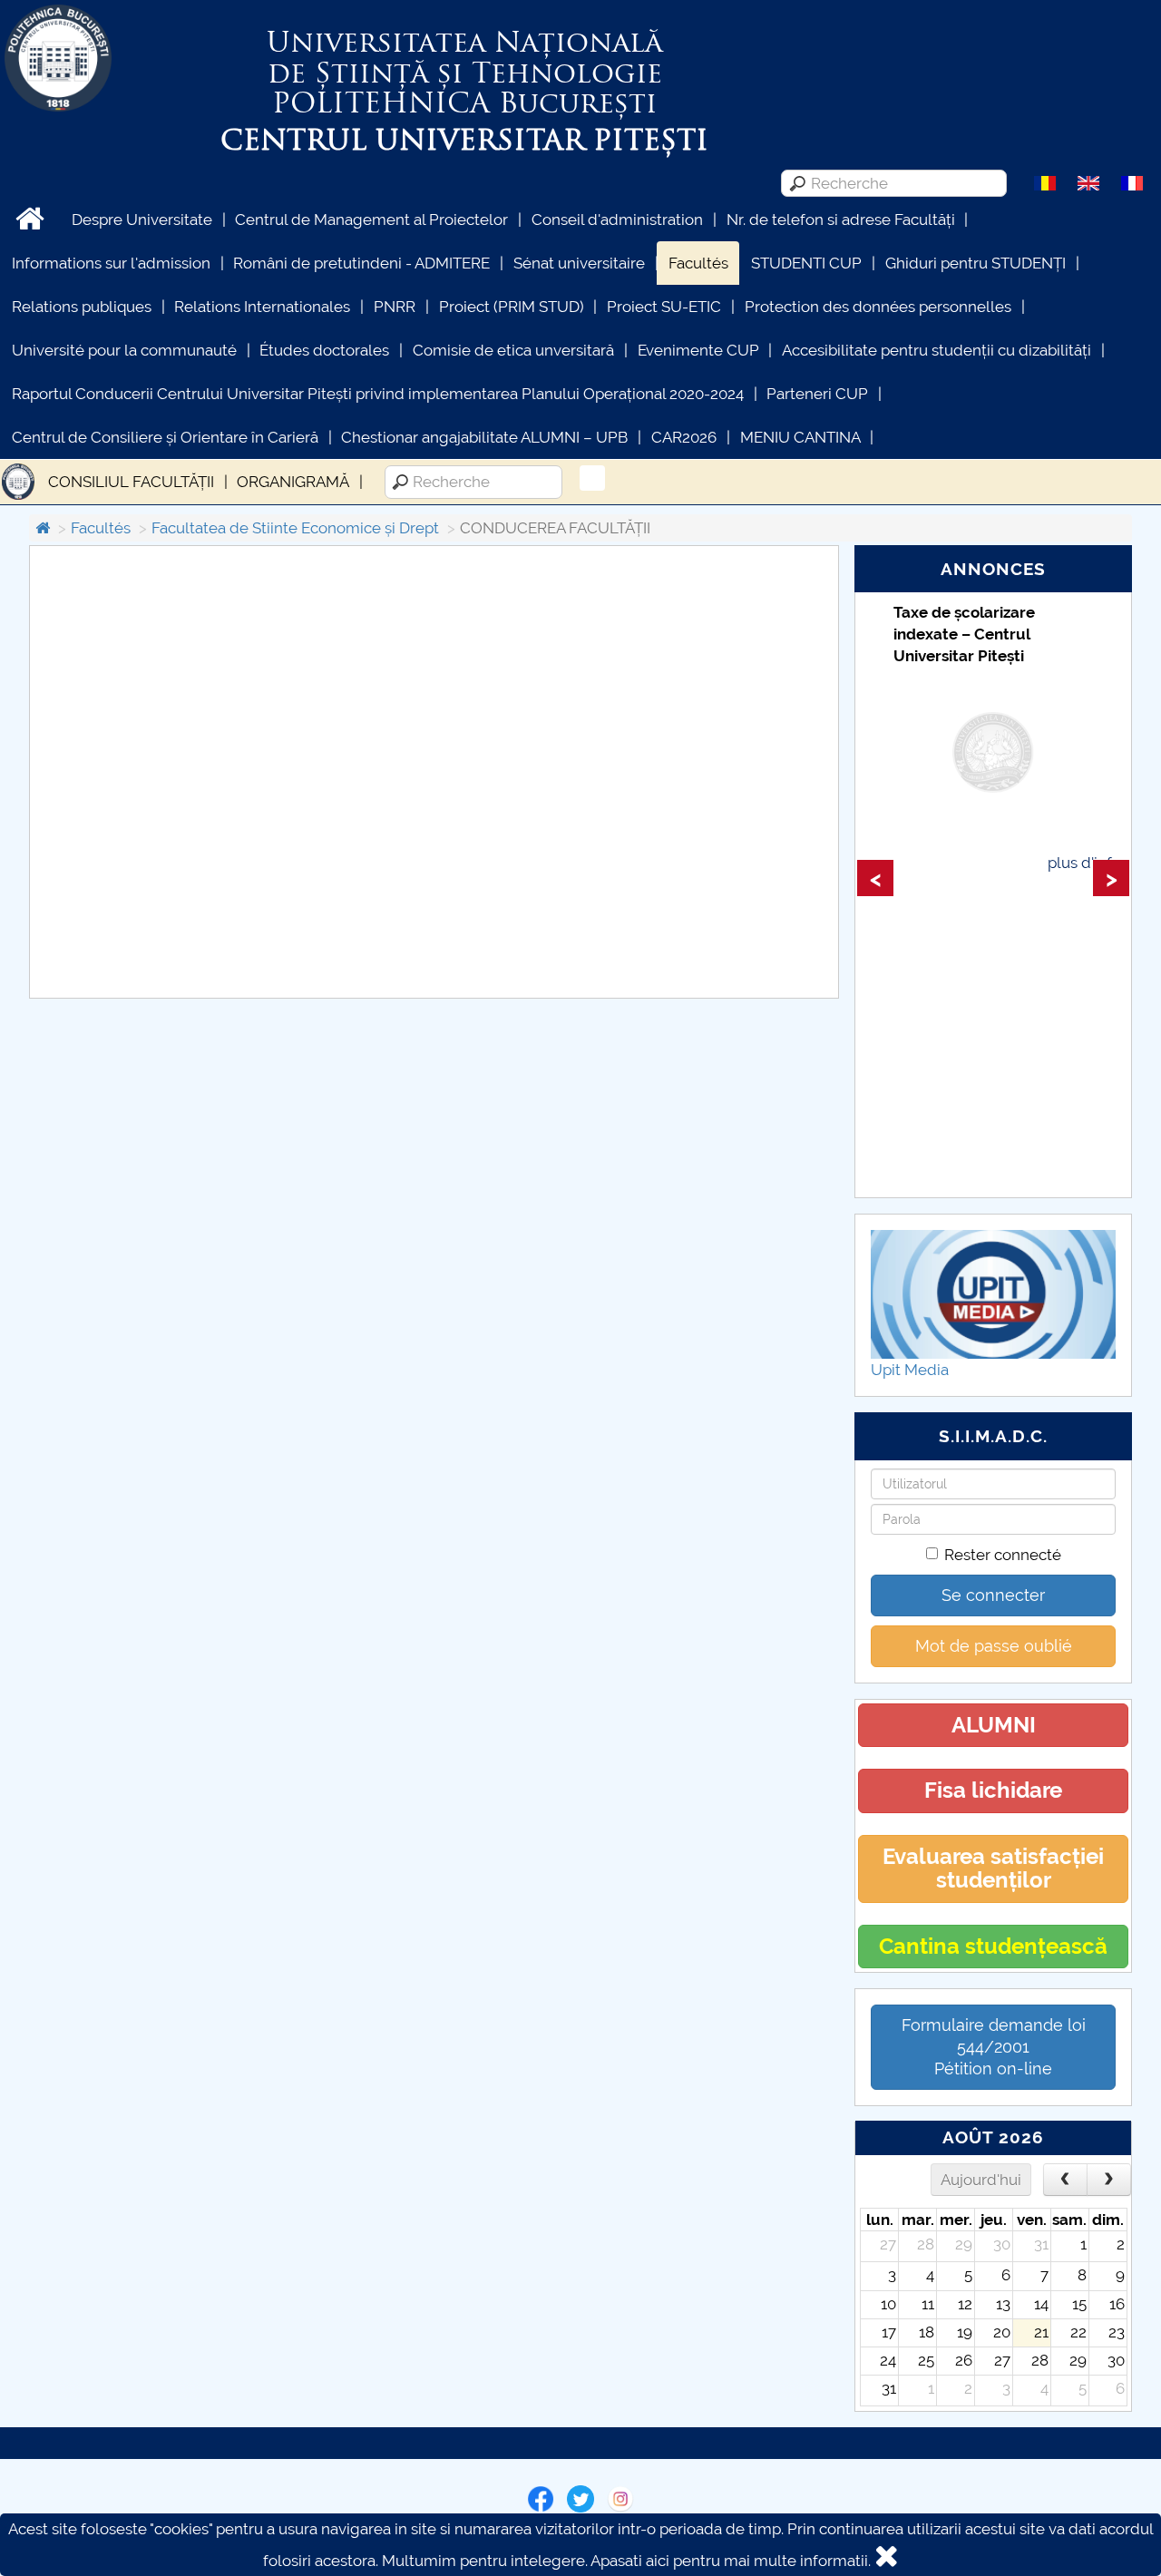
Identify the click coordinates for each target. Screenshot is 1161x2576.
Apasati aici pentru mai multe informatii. (731, 2561)
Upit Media (910, 1370)
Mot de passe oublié (994, 1646)
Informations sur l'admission (111, 263)
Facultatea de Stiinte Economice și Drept (295, 528)
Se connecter (993, 1595)
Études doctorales (324, 350)
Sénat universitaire (579, 263)
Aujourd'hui (981, 2180)
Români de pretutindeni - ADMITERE (361, 263)
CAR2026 (684, 437)
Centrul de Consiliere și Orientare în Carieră (165, 437)
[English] (1088, 182)
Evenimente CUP (698, 350)
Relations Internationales (262, 307)
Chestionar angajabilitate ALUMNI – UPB (484, 437)
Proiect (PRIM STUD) (512, 307)
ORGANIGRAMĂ (293, 482)
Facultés (698, 263)
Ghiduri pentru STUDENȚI (976, 263)
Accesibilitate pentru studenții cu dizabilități (937, 350)
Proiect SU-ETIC (664, 307)
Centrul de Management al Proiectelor (371, 220)
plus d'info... (1088, 863)
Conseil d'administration (617, 220)
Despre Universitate (142, 220)
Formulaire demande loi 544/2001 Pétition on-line (994, 2047)
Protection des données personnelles (878, 307)
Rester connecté (1003, 1555)
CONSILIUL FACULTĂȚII (131, 482)
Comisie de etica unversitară (513, 350)
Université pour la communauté (124, 350)
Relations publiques (82, 307)
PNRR (395, 307)
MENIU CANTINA (800, 437)
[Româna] (1045, 182)
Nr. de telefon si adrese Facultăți (841, 220)
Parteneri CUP (817, 394)
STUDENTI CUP (806, 263)
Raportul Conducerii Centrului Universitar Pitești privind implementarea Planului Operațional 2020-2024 (378, 394)
